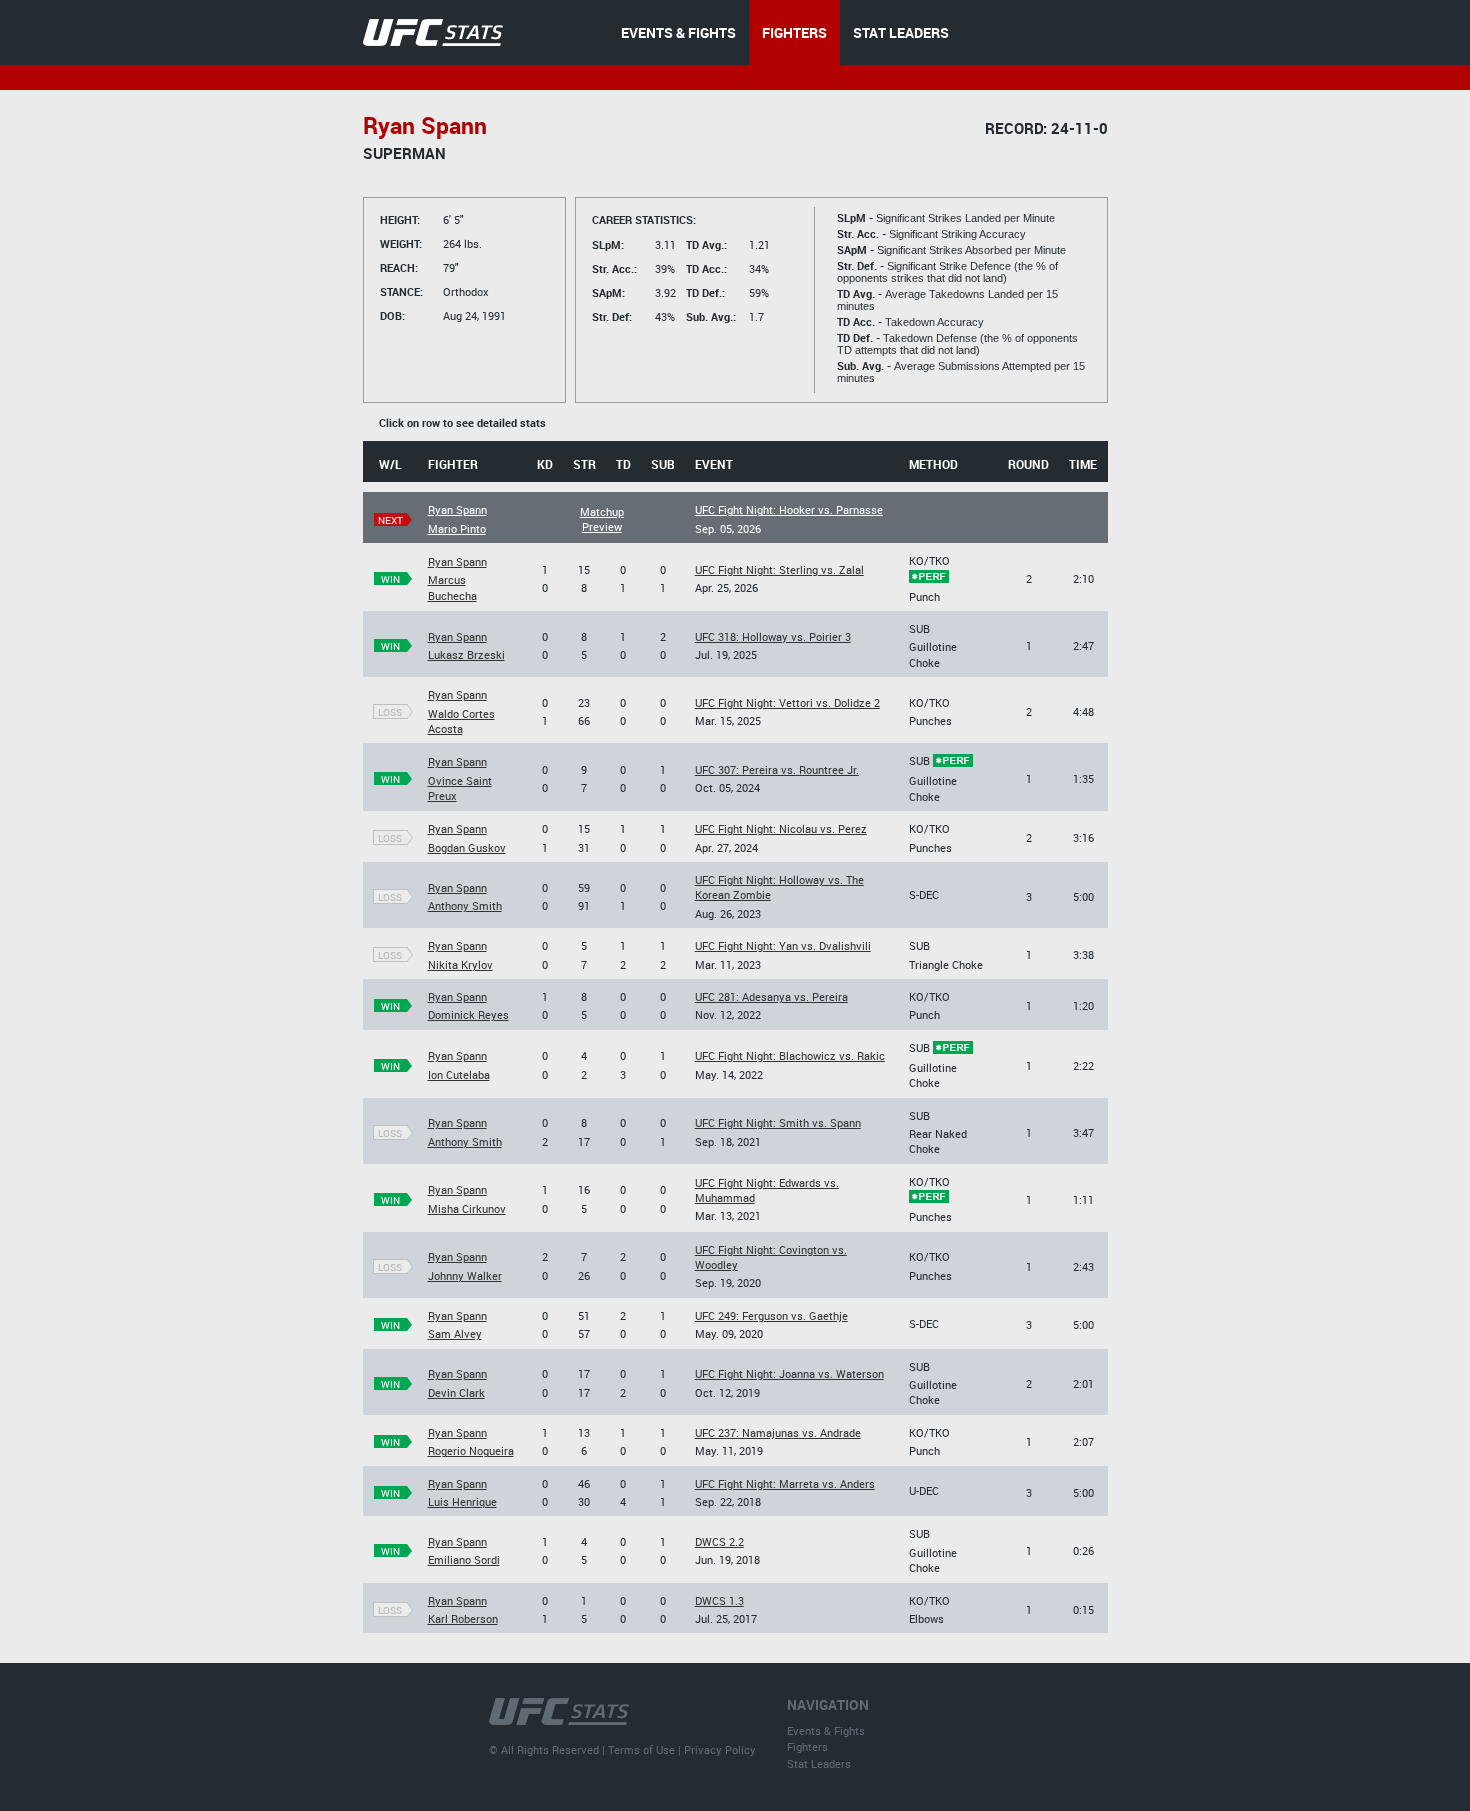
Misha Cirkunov (467, 1208)
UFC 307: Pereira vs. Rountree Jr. (777, 769)
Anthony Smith (465, 905)
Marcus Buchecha (452, 587)
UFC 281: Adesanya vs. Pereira (771, 996)
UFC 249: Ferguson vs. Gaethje (771, 1315)
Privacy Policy (720, 1749)
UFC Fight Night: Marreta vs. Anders (785, 1483)
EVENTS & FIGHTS (678, 32)
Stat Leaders (819, 1763)
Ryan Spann (457, 509)
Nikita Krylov (460, 964)
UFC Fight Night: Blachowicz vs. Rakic (790, 1055)
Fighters (807, 1746)
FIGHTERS (794, 32)
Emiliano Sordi (464, 1559)
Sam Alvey (455, 1333)
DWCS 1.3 (719, 1600)
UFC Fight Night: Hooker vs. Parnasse (789, 509)
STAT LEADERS (901, 32)
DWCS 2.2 (719, 1541)
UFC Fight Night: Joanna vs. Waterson (789, 1373)
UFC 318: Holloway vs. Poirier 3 (773, 636)
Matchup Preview (602, 519)
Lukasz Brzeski (466, 654)
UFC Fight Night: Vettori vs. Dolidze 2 (787, 702)
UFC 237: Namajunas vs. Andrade (778, 1432)
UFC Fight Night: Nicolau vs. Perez (781, 828)
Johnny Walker (465, 1275)
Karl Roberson (463, 1618)
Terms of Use (641, 1749)
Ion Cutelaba (459, 1074)
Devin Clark (456, 1392)
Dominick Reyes (468, 1014)
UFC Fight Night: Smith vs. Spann (778, 1122)
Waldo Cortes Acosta (461, 721)
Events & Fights (826, 1730)
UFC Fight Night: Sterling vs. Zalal (779, 569)
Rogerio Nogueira (471, 1450)
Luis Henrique (462, 1501)
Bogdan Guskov (467, 847)
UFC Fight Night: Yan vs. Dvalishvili (783, 945)
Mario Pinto (457, 528)
